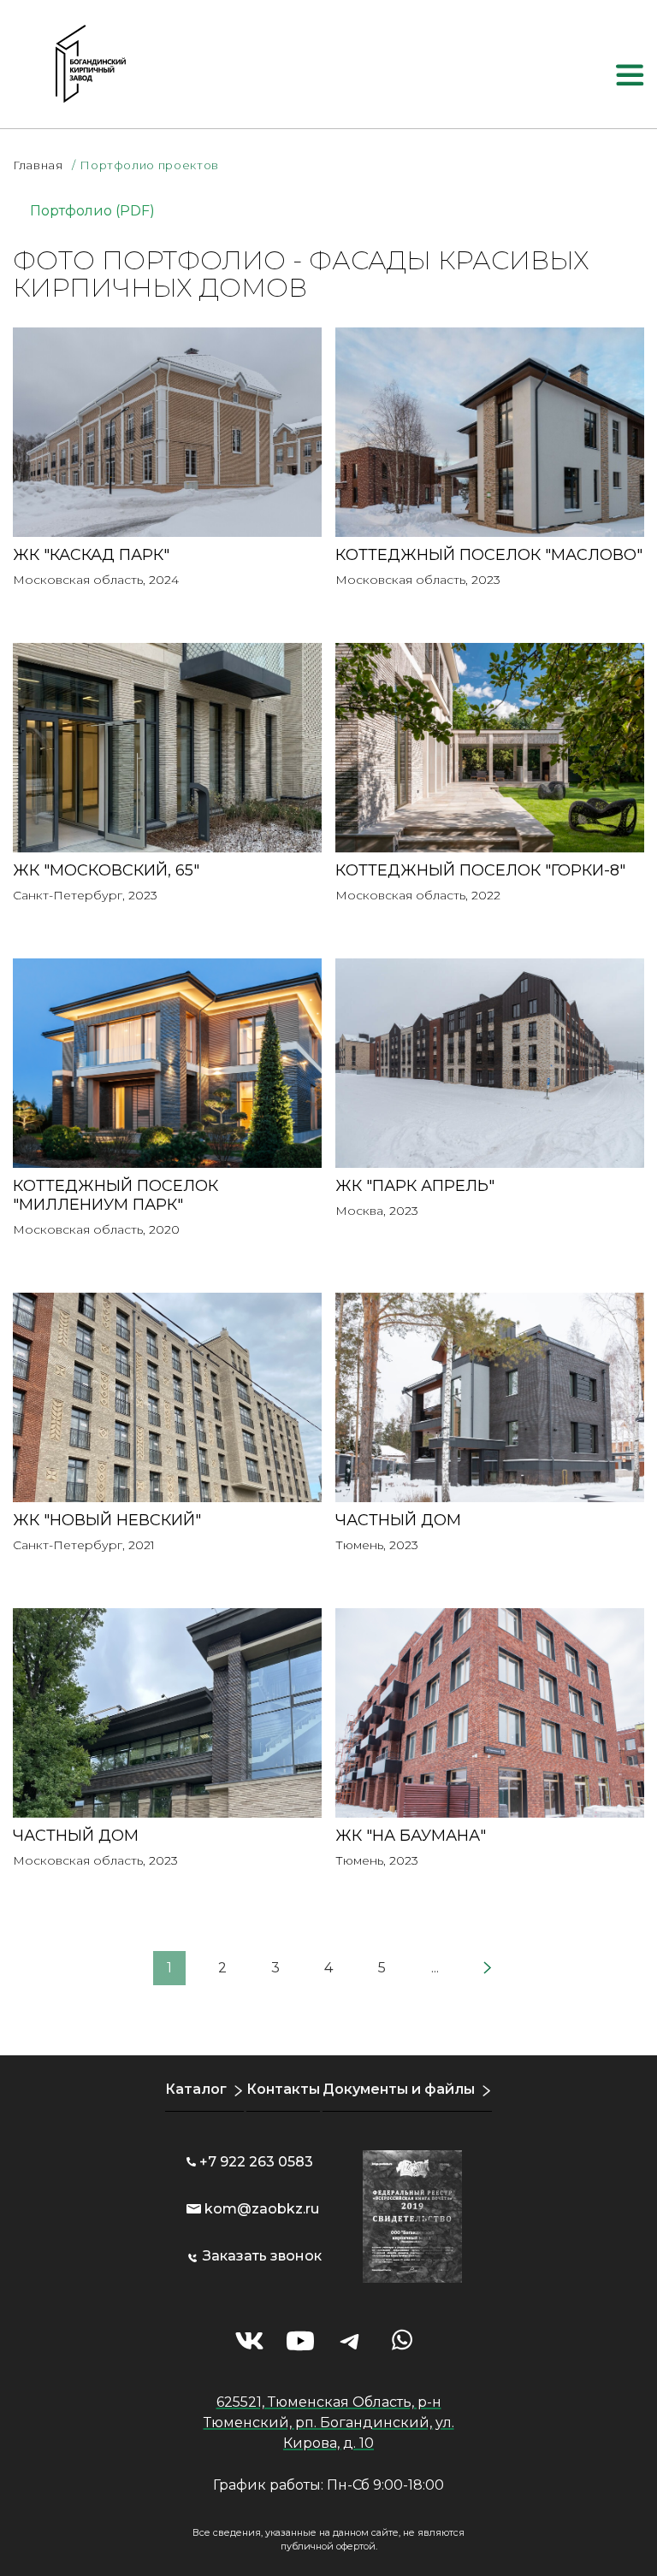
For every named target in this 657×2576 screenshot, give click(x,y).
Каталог (196, 2089)
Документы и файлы (399, 2089)
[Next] (488, 1968)
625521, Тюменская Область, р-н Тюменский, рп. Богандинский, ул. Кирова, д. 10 (329, 2423)
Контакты (283, 2089)
